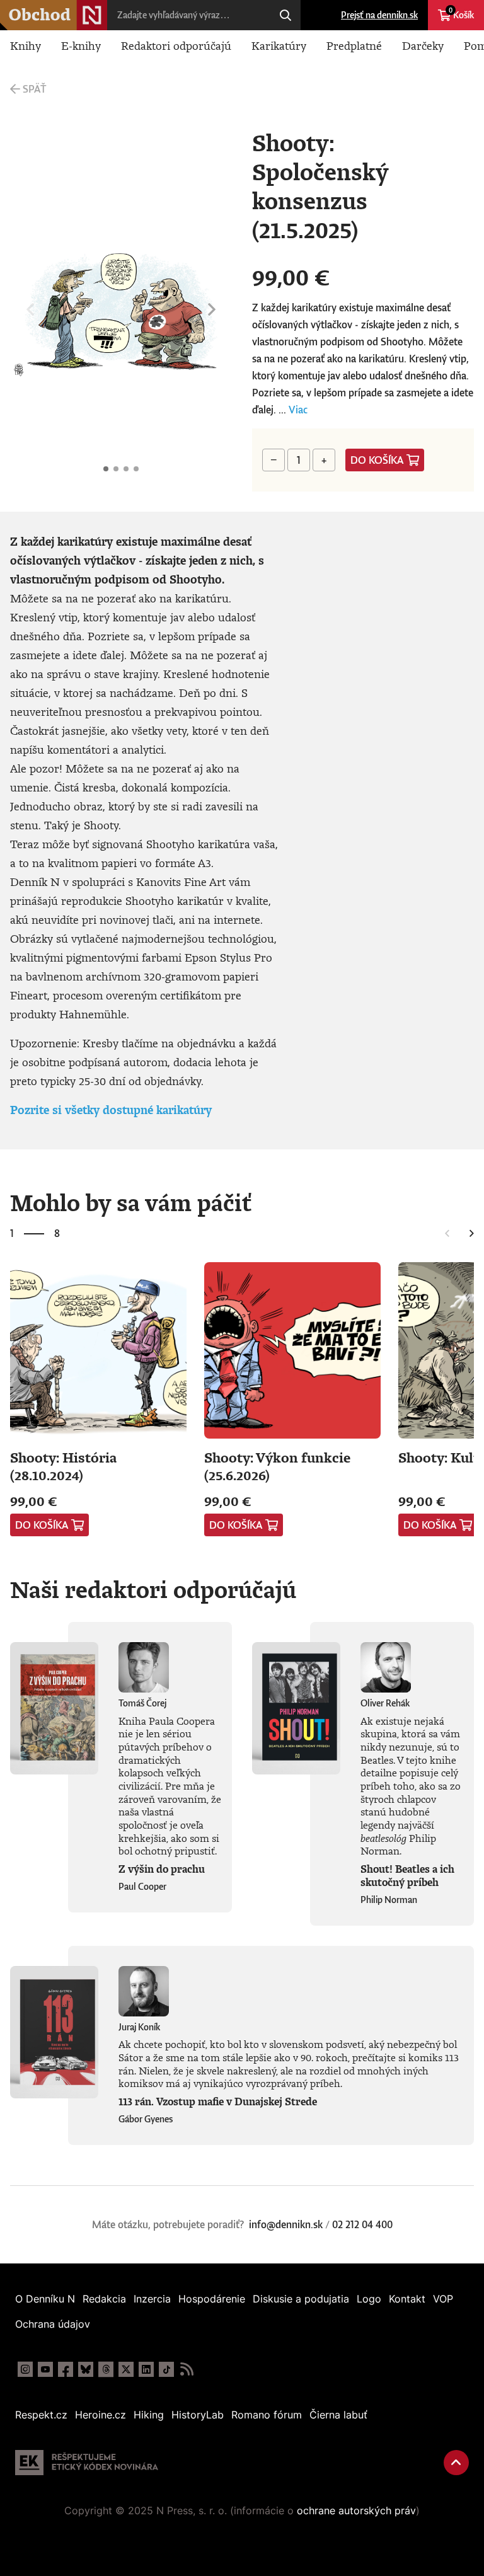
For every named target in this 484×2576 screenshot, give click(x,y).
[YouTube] (45, 2369)
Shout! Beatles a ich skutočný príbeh (407, 1876)
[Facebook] (66, 2369)
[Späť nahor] (456, 2463)
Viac (298, 410)
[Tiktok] (166, 2369)
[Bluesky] (86, 2369)
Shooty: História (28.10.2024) (63, 1466)
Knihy (26, 45)
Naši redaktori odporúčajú (153, 1589)
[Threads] (106, 2369)
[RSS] (187, 2369)
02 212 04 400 (362, 2224)
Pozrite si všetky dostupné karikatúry (111, 1110)
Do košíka (377, 460)
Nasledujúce (212, 310)
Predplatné (354, 45)
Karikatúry (279, 45)
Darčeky (423, 45)
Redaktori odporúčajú (176, 45)
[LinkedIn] (146, 2369)
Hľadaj (285, 15)
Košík (461, 13)
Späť (34, 89)
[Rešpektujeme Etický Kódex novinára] (87, 2463)
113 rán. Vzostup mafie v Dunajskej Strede (218, 2102)
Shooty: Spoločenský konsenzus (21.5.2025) (106, 469)
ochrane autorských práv (356, 2510)
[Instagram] (25, 2369)
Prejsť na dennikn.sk (379, 15)
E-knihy (81, 45)
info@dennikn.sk (286, 2224)
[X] (126, 2369)
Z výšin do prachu (162, 1869)
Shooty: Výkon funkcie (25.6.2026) (277, 1466)
